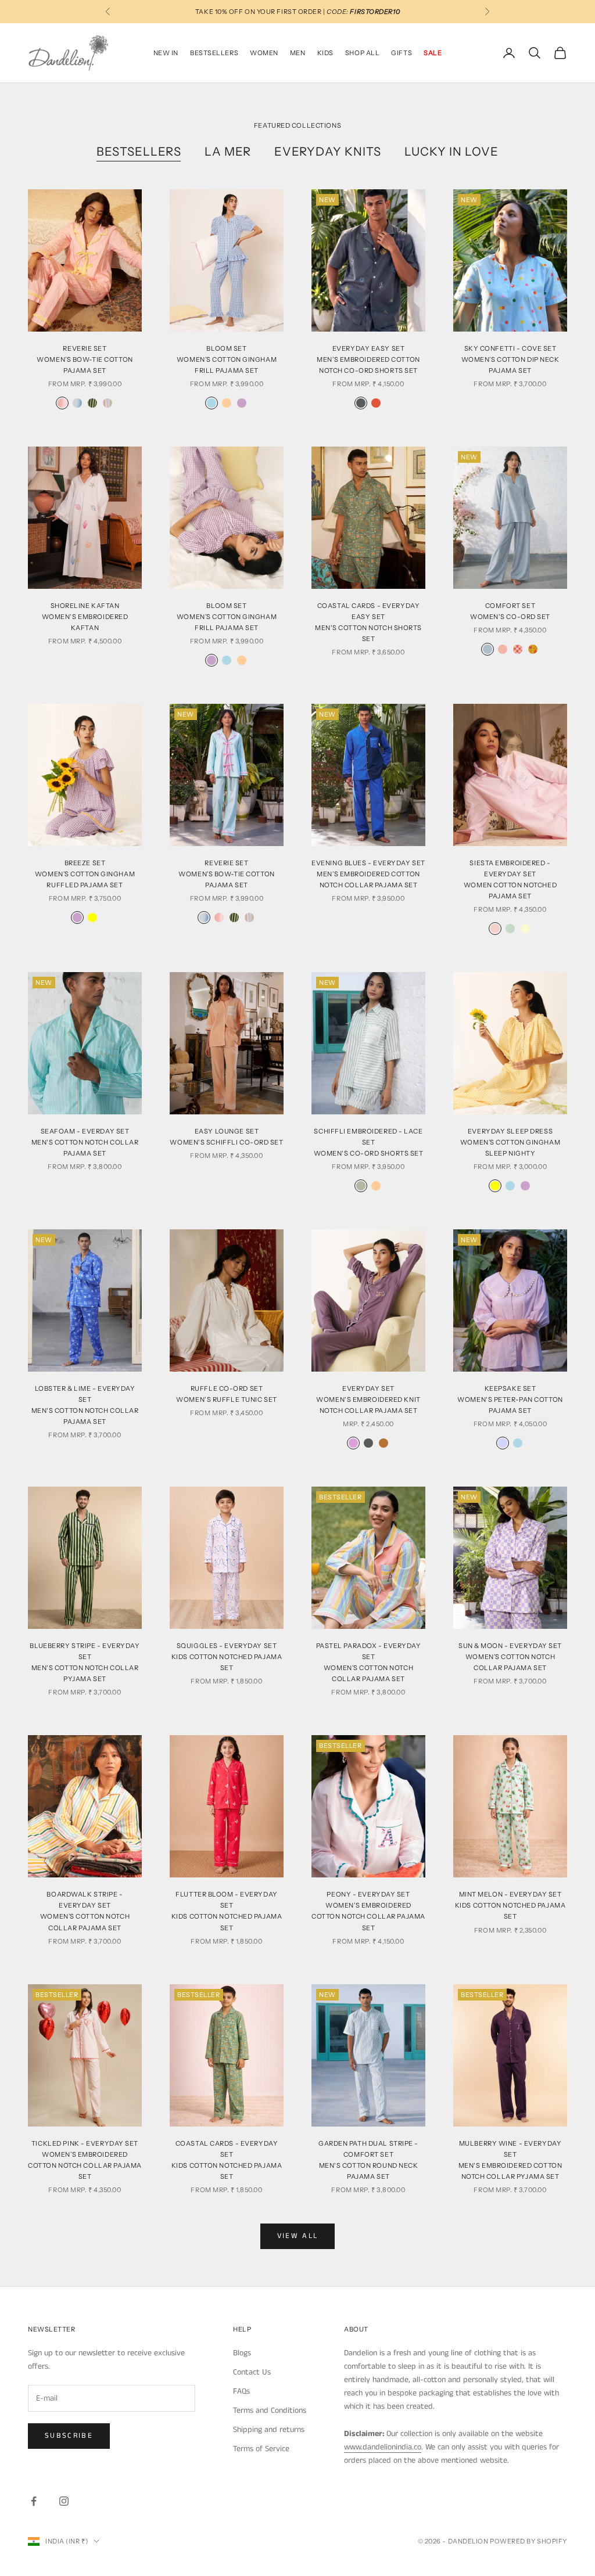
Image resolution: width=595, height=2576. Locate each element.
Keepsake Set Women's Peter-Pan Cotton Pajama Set (510, 1399)
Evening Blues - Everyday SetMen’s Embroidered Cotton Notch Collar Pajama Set (368, 874)
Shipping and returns (269, 2430)
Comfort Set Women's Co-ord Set (510, 611)
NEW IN (166, 53)
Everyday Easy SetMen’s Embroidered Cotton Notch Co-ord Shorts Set (368, 359)
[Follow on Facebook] (34, 2501)
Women (264, 53)
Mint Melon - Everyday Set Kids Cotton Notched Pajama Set (510, 1905)
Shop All (362, 53)
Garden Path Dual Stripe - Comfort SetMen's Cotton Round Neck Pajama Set (368, 2160)
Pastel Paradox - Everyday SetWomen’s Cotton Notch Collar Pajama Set (369, 1662)
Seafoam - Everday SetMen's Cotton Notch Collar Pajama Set (85, 1142)
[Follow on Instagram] (64, 2501)
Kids (325, 53)
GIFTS (402, 53)
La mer (228, 152)
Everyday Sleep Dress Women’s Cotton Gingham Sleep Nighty (510, 1142)
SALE (433, 53)
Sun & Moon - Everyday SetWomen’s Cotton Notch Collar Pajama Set (510, 1657)
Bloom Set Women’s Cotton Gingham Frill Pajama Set (227, 359)
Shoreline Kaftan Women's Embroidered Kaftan (85, 617)
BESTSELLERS (214, 53)
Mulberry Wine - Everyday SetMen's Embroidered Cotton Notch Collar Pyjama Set (510, 2160)
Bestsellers (139, 152)
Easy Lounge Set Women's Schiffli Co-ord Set (226, 1137)
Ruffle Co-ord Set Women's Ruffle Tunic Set (226, 1394)
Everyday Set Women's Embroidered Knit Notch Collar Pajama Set (368, 1399)
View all (298, 2236)
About (356, 2329)
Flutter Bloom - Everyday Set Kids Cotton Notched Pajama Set (227, 1911)
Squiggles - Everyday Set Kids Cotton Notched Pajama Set (227, 1657)
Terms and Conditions (270, 2410)
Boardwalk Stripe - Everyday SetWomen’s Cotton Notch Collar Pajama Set (85, 1911)
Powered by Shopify (528, 2541)
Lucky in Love (451, 152)
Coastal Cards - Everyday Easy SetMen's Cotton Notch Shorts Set (368, 622)
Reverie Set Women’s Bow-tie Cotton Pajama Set (226, 874)
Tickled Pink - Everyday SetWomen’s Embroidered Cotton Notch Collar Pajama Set (85, 2160)
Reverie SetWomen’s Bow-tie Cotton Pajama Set (85, 359)
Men (298, 53)
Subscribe (69, 2436)
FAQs (241, 2391)
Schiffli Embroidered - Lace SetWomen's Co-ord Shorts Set (369, 1142)
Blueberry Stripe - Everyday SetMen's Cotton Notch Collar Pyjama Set (85, 1662)
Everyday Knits (327, 152)
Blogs (242, 2353)
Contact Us (252, 2372)
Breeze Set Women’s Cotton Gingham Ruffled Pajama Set (85, 874)
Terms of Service (261, 2449)
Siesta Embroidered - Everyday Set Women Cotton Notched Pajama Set (510, 879)
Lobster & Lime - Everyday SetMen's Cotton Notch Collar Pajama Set (85, 1405)
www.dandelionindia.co (383, 2447)
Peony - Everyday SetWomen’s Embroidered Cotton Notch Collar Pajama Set (368, 1911)
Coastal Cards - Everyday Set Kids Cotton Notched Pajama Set (227, 2160)
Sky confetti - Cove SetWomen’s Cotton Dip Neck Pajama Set (510, 359)
